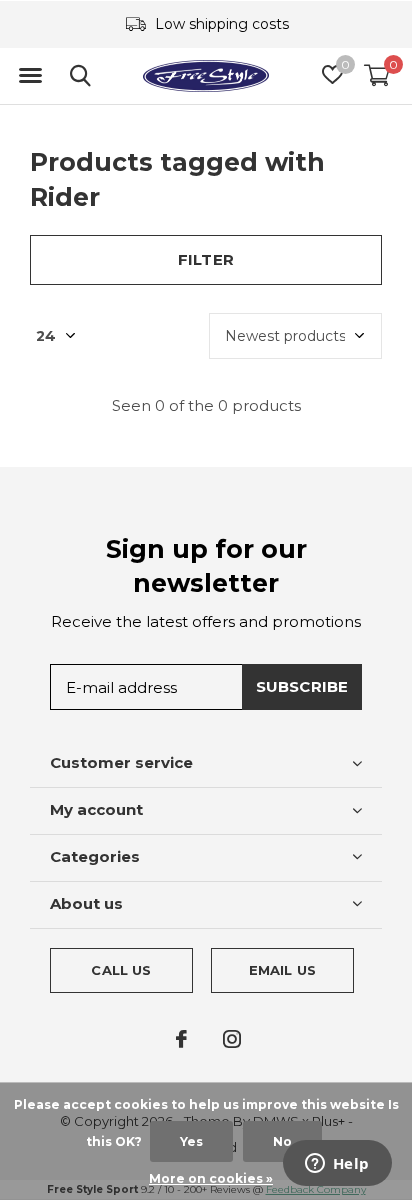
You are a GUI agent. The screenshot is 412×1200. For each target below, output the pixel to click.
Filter (206, 259)
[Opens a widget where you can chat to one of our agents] (337, 1165)
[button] (30, 76)
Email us (282, 970)
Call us (121, 970)
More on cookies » (211, 1178)
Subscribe (302, 686)
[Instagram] (232, 1039)
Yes (191, 1141)
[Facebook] (181, 1039)
